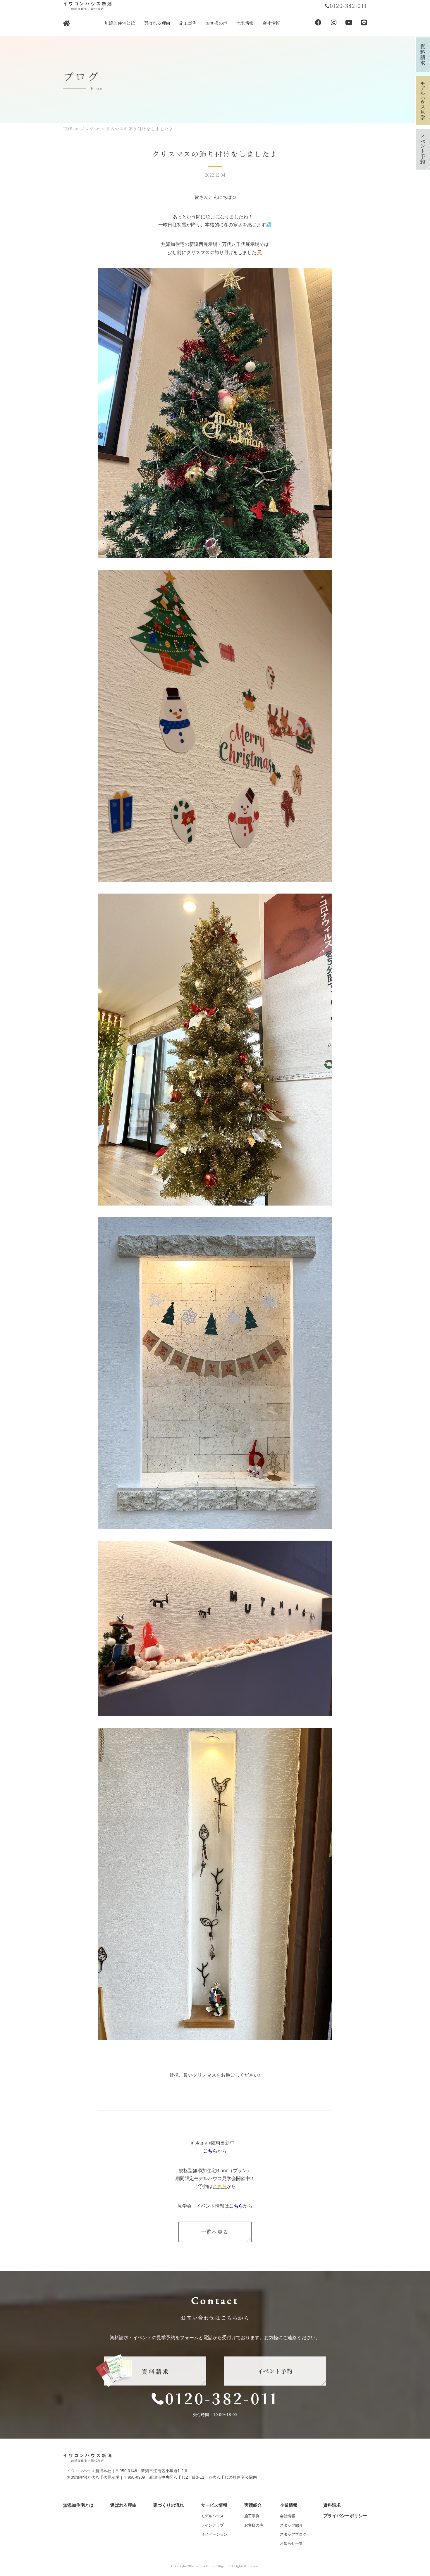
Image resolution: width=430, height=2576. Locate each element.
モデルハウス (212, 2516)
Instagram (333, 23)
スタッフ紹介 (291, 2525)
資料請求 (332, 2505)
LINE (364, 23)
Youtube (349, 23)
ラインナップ (212, 2525)
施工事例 (252, 2516)
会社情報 (288, 2516)
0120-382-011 (222, 2398)
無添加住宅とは (78, 2505)
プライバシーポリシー (345, 2516)
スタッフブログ (293, 2534)
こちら (210, 2151)
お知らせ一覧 (291, 2543)
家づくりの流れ (169, 2505)
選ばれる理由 (123, 2505)
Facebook (318, 23)
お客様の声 (254, 2525)
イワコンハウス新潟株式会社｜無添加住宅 (66, 24)
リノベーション (214, 2534)
